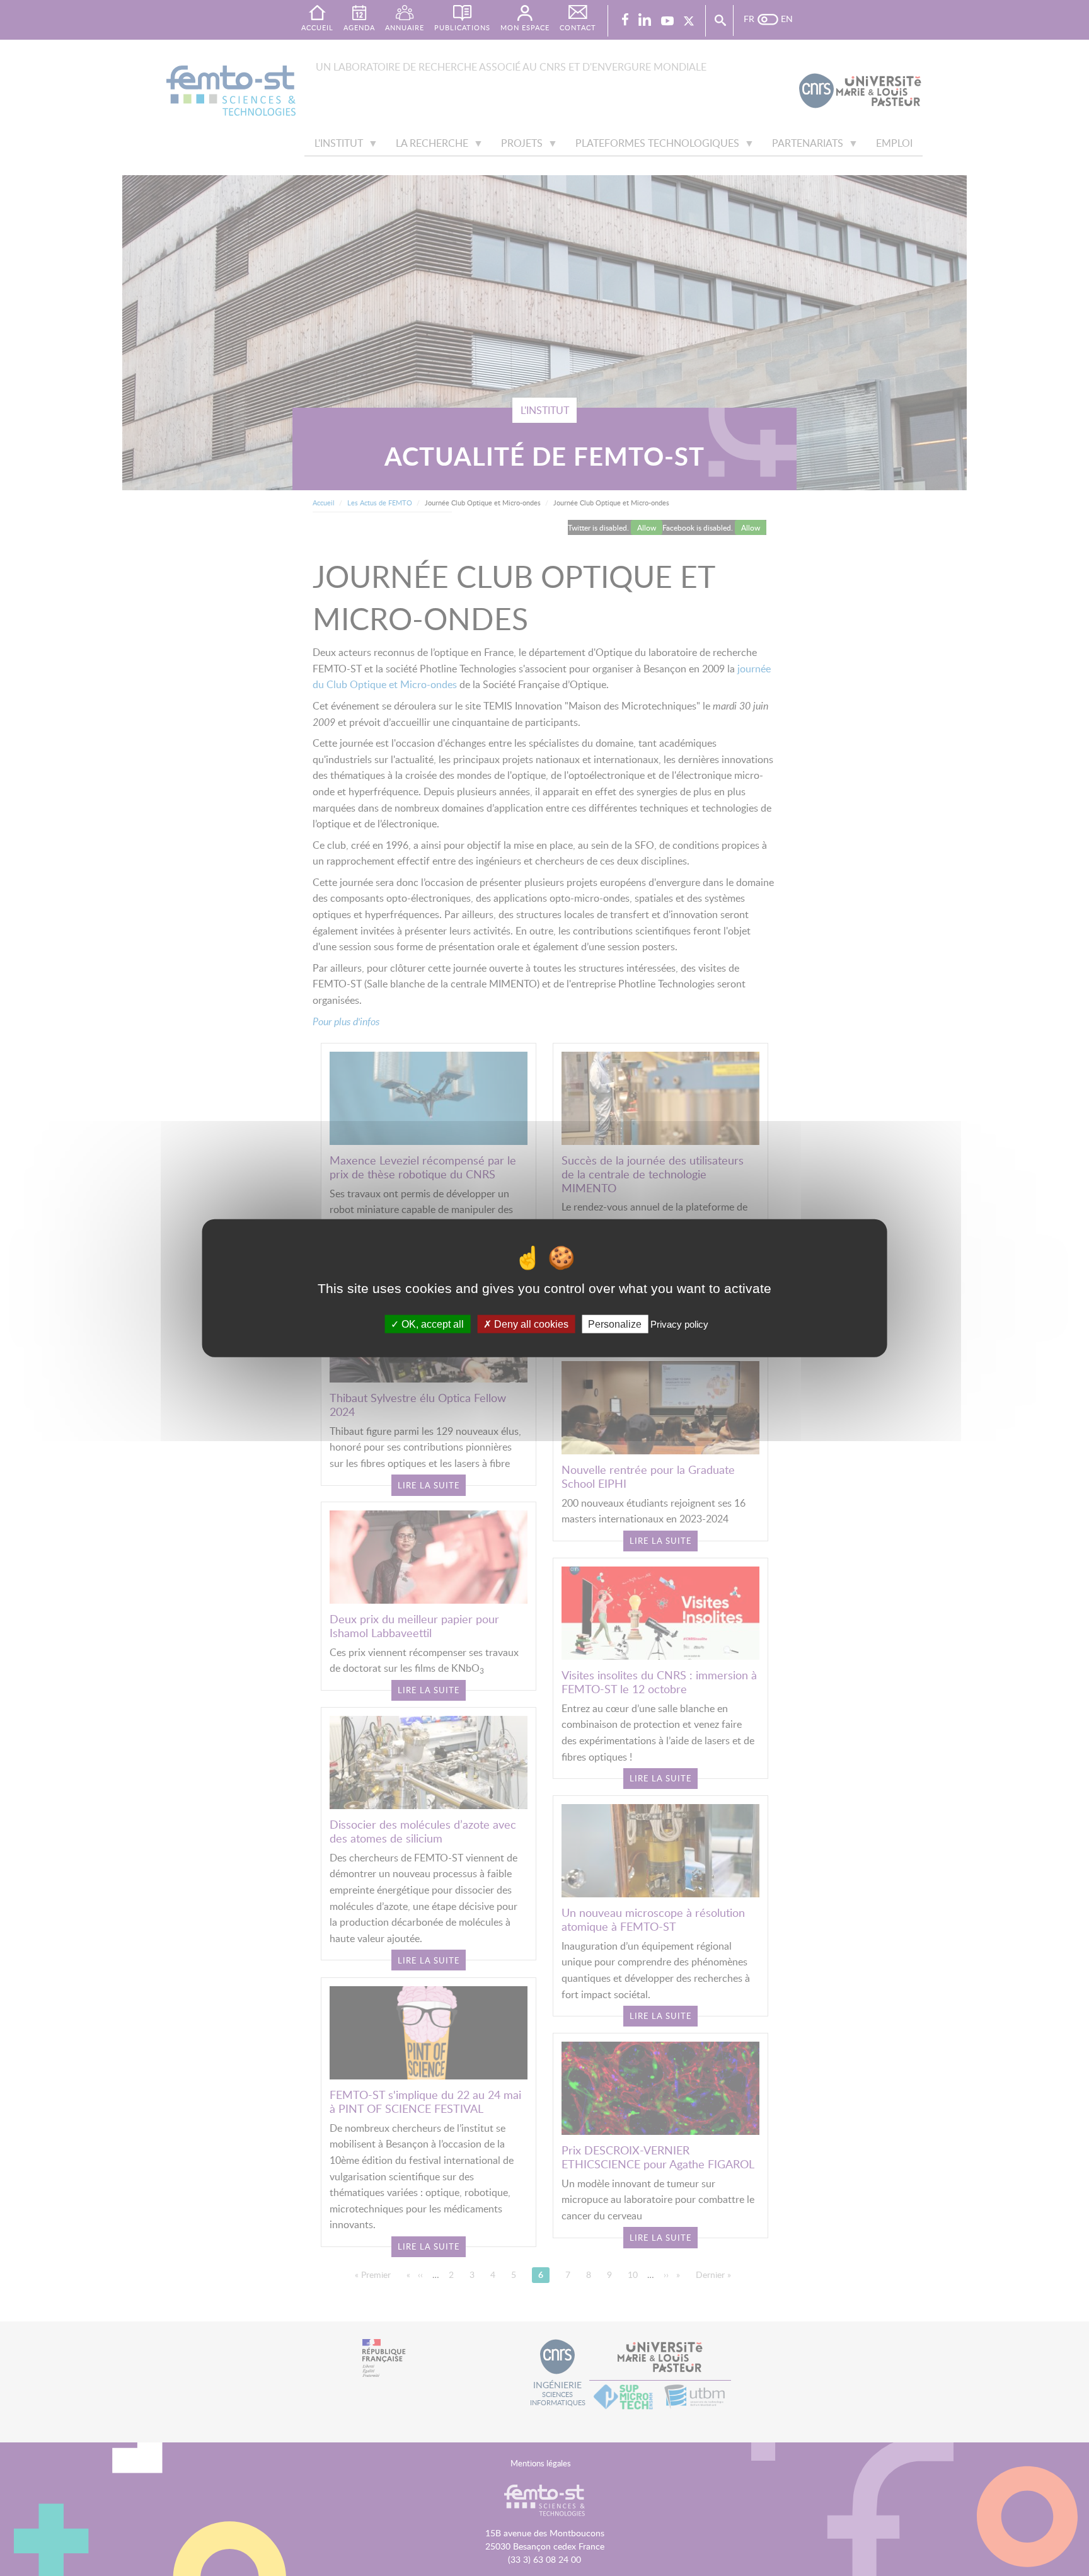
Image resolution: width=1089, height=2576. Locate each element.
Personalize (615, 1324)
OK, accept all (431, 1324)
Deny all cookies (530, 1324)
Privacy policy (679, 1324)
